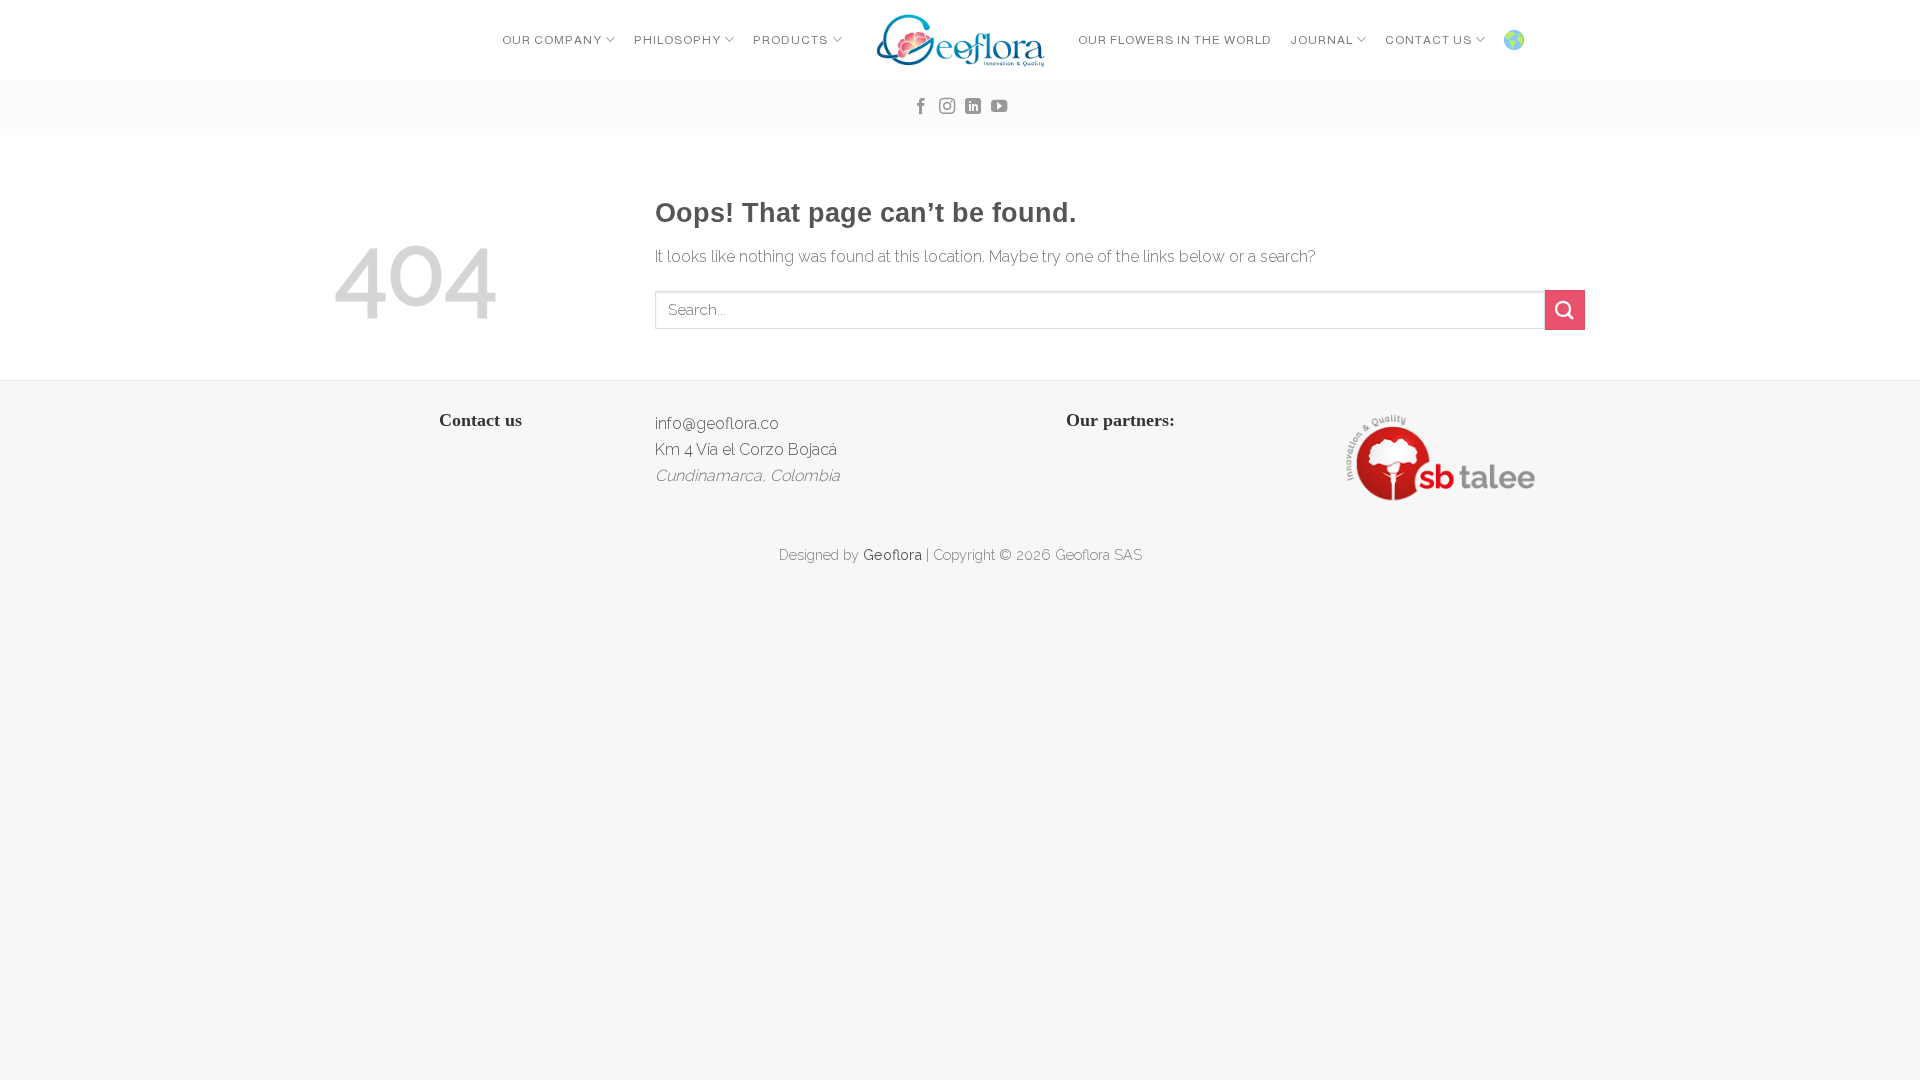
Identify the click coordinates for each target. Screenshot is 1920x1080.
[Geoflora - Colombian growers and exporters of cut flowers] (960, 40)
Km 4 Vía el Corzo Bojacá (746, 449)
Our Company (552, 40)
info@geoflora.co (717, 423)
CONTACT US (1428, 40)
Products (790, 40)
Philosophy (677, 40)
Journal (1321, 40)
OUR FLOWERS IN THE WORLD (1175, 40)
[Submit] (1565, 309)
